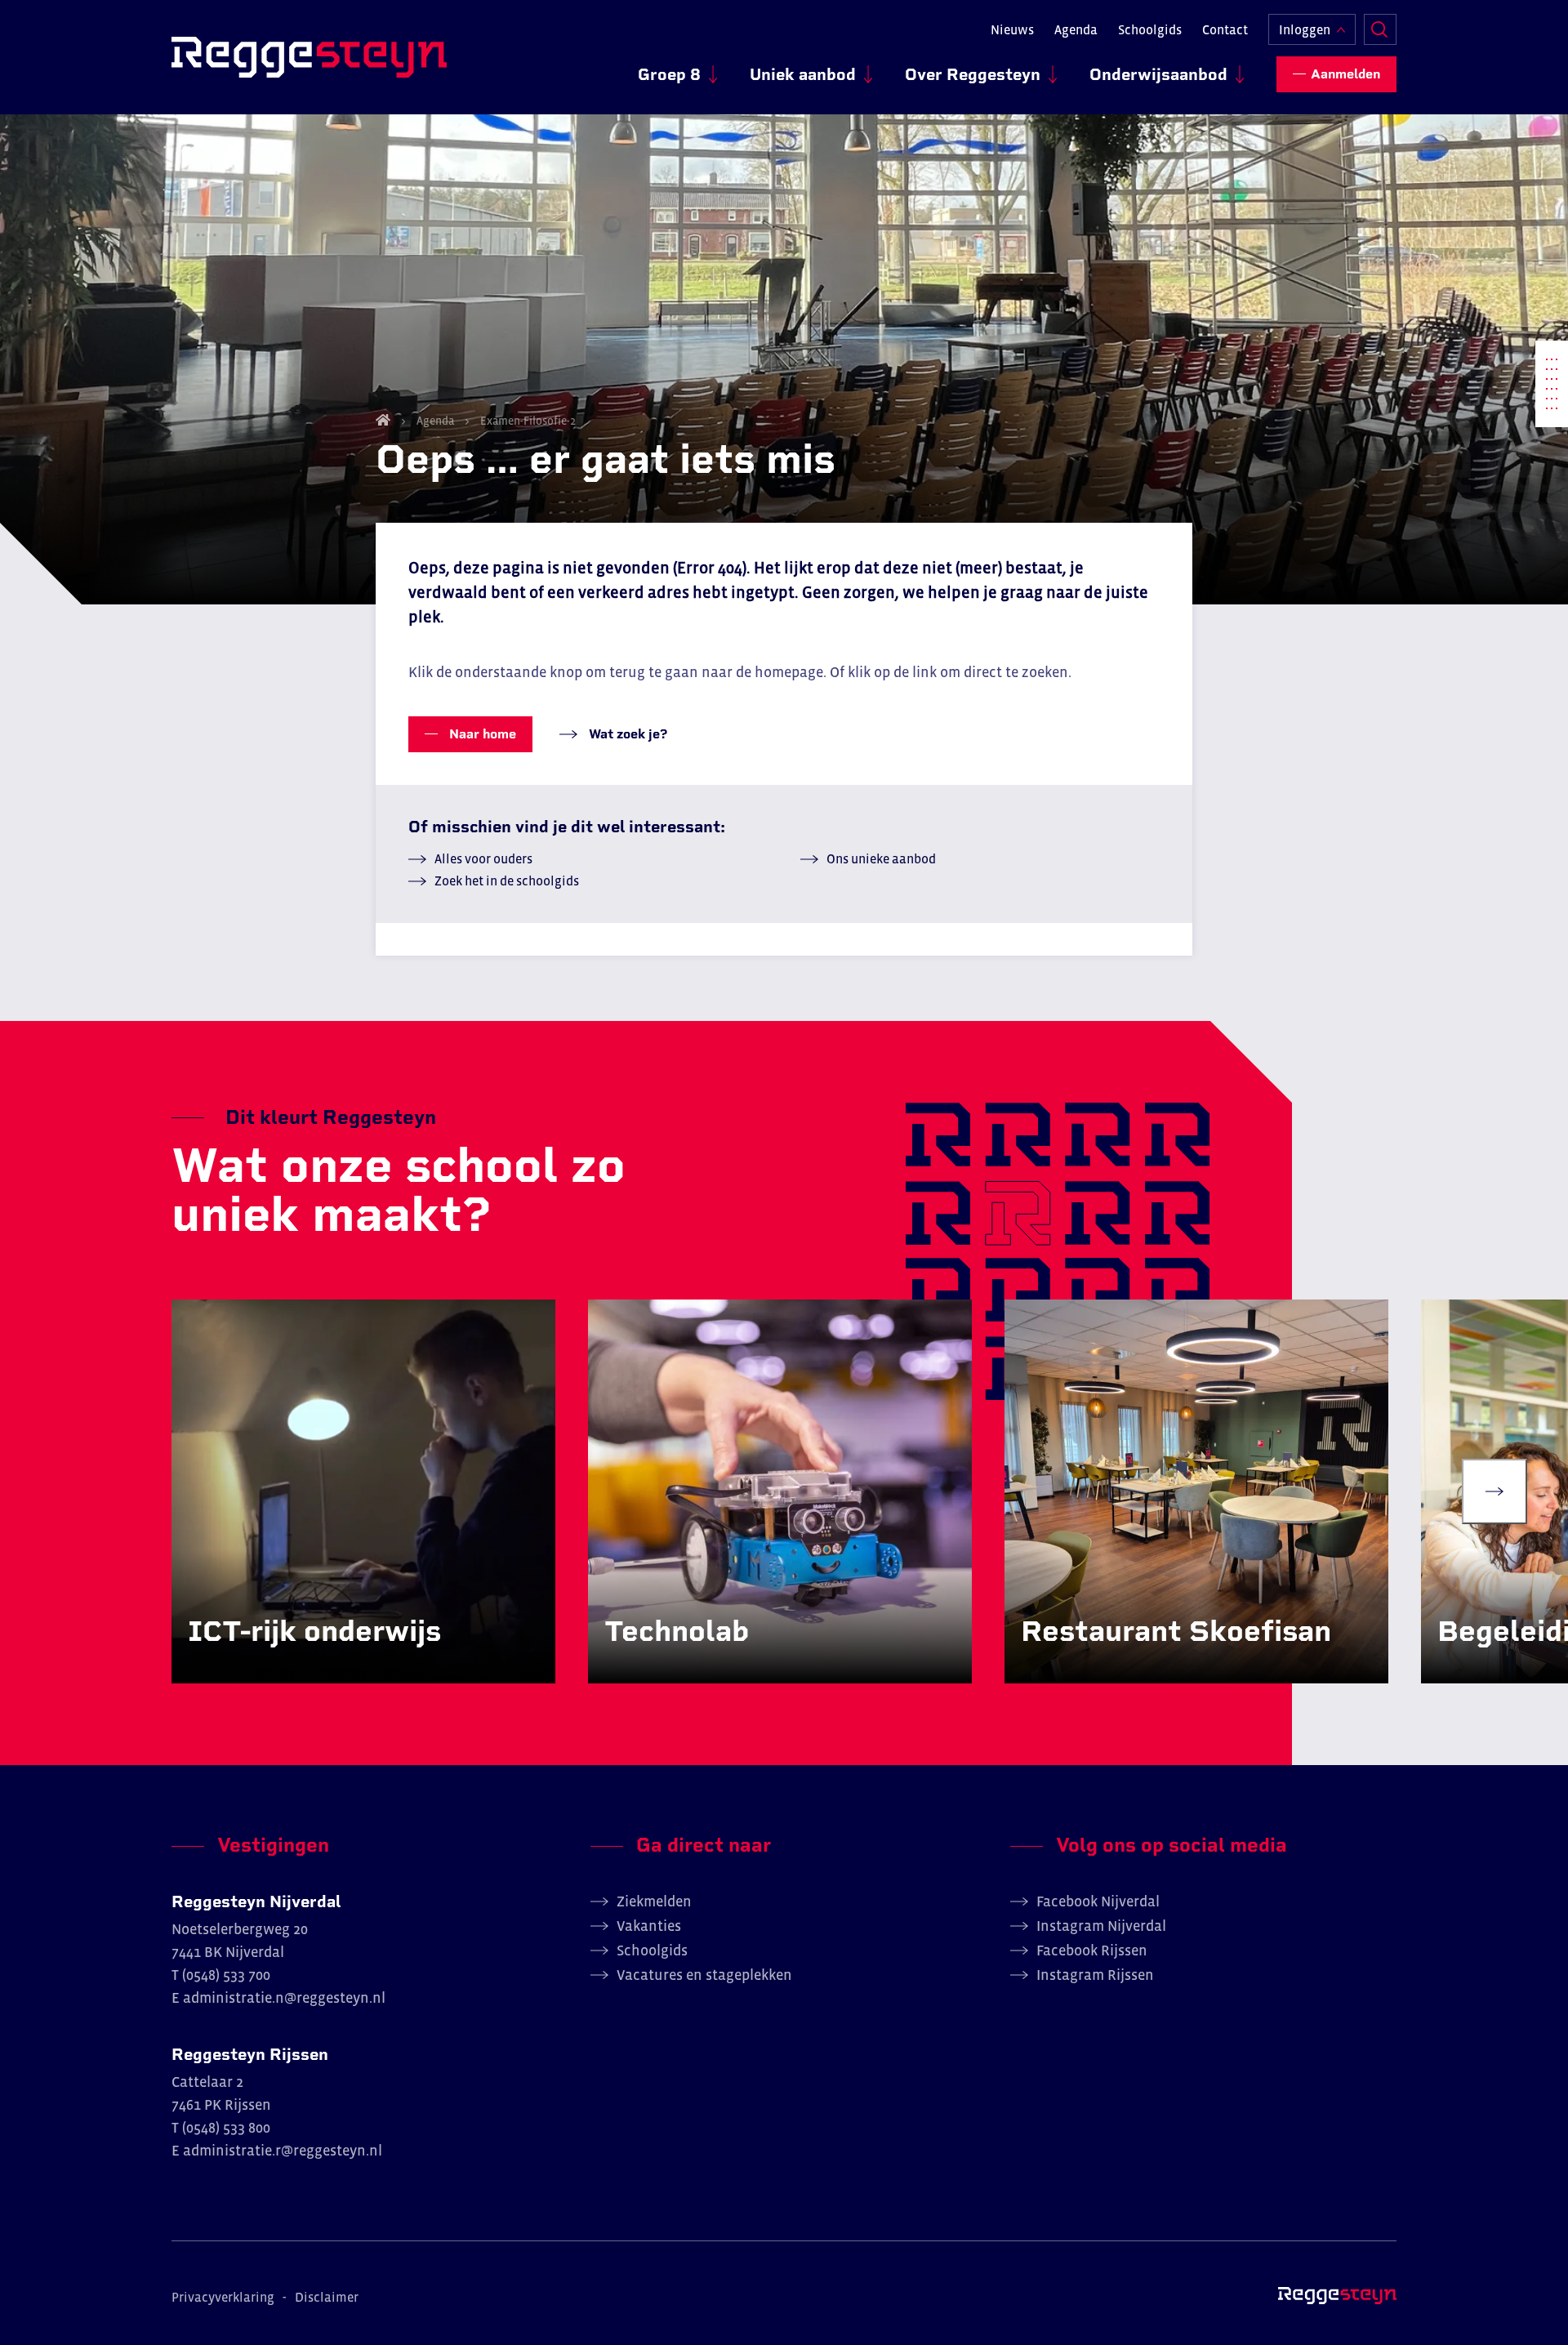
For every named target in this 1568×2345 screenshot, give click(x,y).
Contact (1225, 29)
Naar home (481, 734)
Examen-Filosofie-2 (527, 421)
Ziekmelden (654, 1901)
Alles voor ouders (483, 858)
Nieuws (1012, 29)
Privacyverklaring (223, 2297)
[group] (363, 1491)
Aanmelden (1345, 74)
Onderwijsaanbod (1158, 74)
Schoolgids (1150, 29)
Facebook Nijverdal (1098, 1901)
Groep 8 (669, 74)
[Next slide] (1494, 1491)
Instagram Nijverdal (1101, 1926)
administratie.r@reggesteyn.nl (283, 2151)
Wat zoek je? (626, 734)
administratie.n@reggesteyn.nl (284, 1998)
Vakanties (649, 1926)
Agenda (1076, 29)
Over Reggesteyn (973, 74)
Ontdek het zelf (259, 1665)
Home (383, 420)
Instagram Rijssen (1095, 1975)
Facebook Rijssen (1092, 1950)
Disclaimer (327, 2297)
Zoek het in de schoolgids (507, 880)
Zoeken (1380, 29)
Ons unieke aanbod (881, 858)
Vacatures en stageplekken (704, 1975)
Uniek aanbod (803, 74)
